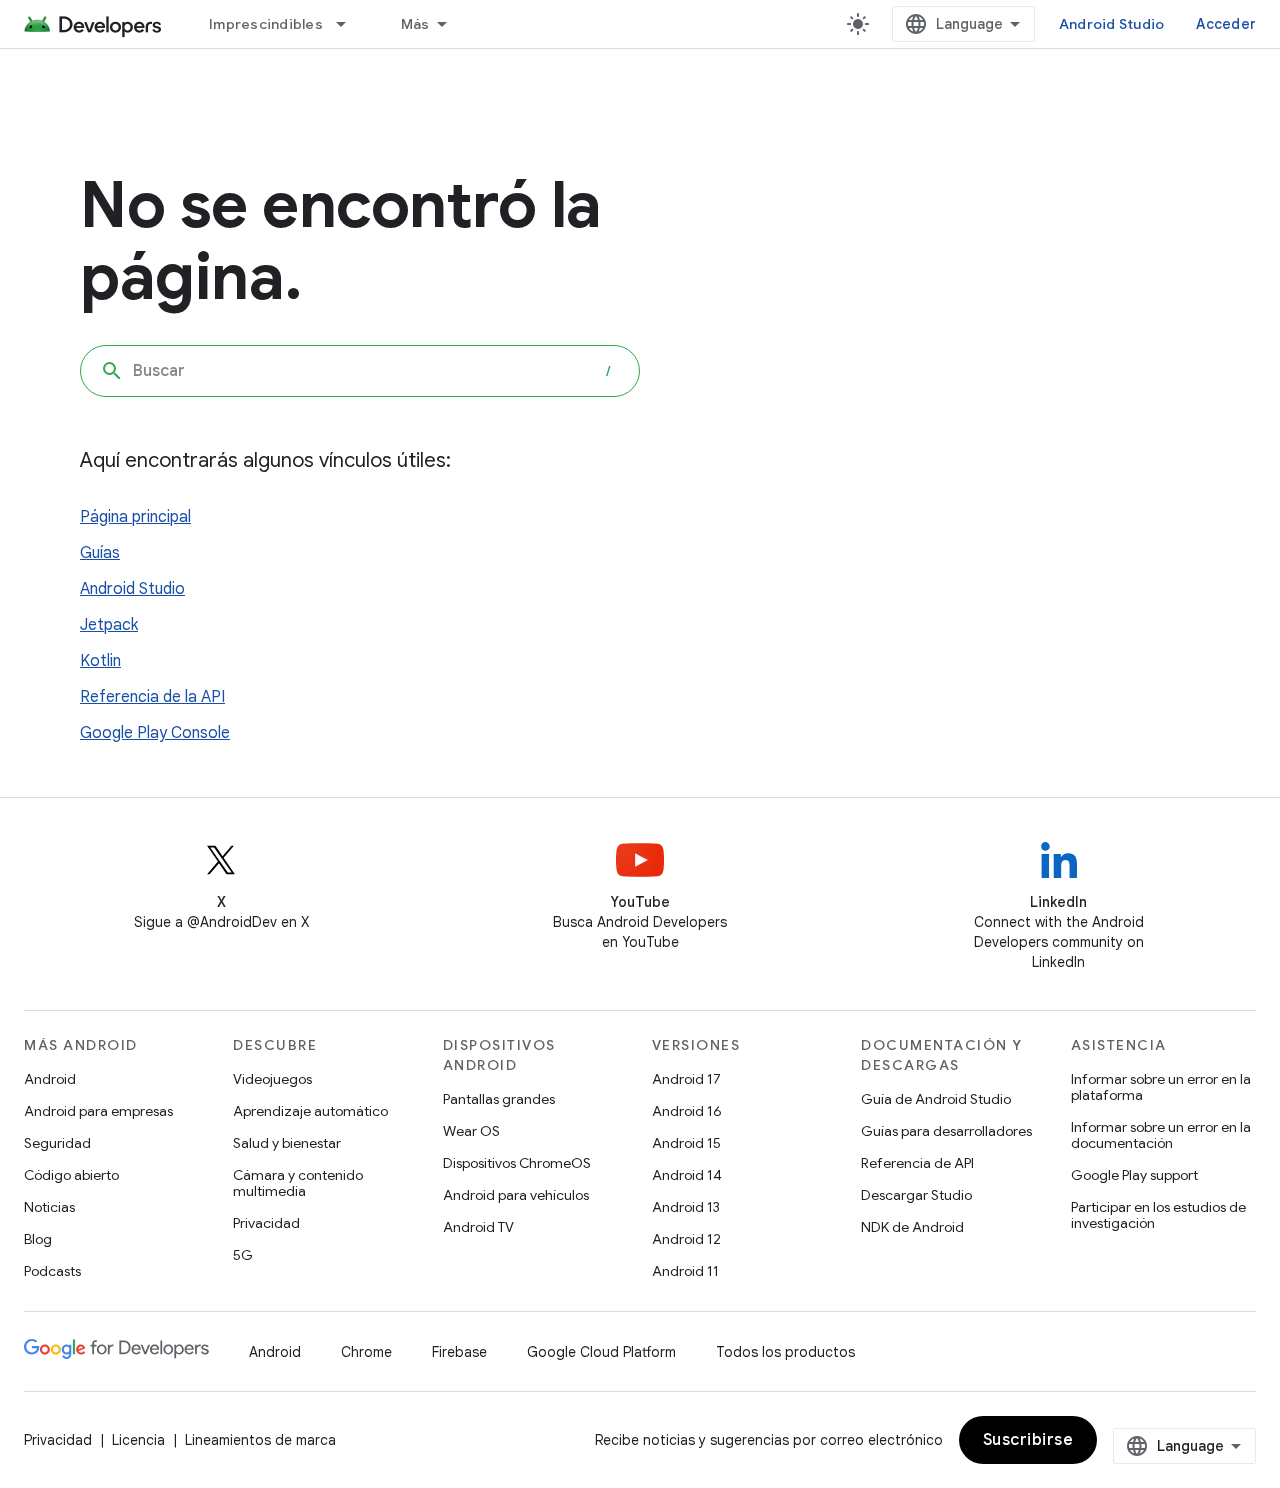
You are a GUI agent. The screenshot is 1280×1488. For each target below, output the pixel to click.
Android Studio (1112, 24)
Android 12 (686, 1239)
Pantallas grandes (499, 1099)
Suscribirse (1028, 1440)
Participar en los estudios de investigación (1158, 1215)
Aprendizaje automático (310, 1111)
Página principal (135, 517)
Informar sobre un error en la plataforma (1161, 1087)
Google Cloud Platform (601, 1352)
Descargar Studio (916, 1195)
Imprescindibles (266, 24)
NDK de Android (912, 1227)
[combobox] (360, 371)
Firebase (459, 1352)
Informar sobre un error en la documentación (1161, 1135)
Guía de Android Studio (936, 1099)
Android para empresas (98, 1111)
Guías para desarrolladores (946, 1131)
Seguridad (57, 1143)
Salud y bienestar (287, 1143)
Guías (100, 553)
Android (50, 1079)
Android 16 (687, 1111)
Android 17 (686, 1079)
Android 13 (686, 1207)
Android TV (478, 1227)
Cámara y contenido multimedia (298, 1183)
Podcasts (52, 1271)
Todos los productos (785, 1352)
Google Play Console (155, 733)
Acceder (1226, 24)
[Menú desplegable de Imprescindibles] (350, 24)
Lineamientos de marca (260, 1440)
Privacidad (266, 1223)
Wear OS (471, 1131)
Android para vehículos (516, 1195)
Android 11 (685, 1271)
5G (243, 1255)
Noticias (49, 1207)
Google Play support (1134, 1175)
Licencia (138, 1440)
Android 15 (686, 1143)
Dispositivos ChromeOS (517, 1163)
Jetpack (109, 625)
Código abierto (71, 1175)
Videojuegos (272, 1079)
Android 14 (687, 1175)
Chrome (366, 1352)
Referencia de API (917, 1163)
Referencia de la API (152, 697)
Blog (38, 1239)
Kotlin (100, 661)
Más (415, 24)
